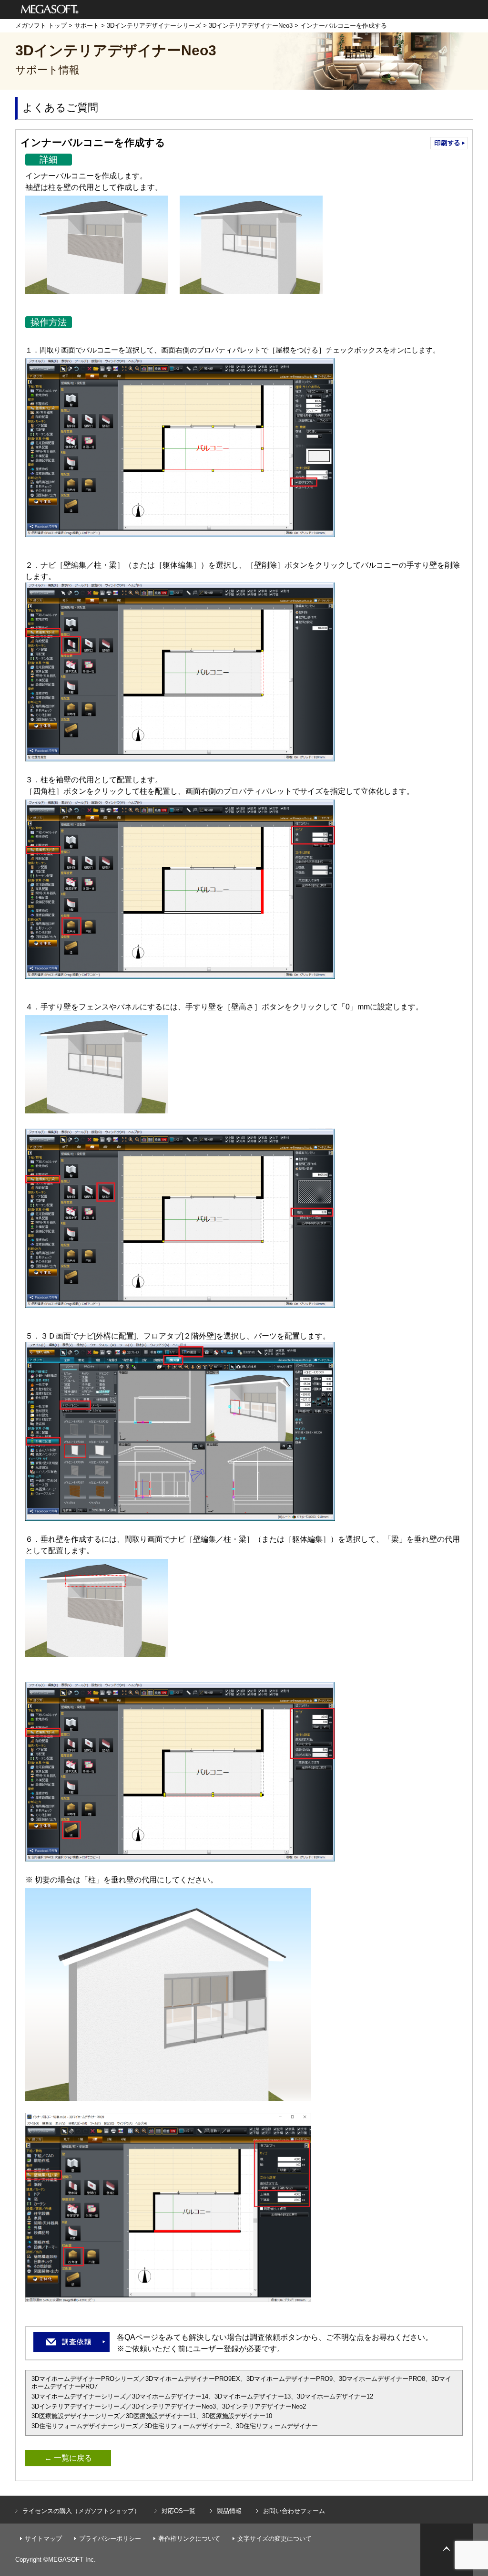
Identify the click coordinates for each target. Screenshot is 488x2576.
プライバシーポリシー (110, 2539)
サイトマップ (43, 2539)
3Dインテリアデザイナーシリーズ (154, 26)
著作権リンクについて (189, 2539)
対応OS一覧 (178, 2511)
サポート (87, 26)
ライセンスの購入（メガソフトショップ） (81, 2511)
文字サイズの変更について (274, 2539)
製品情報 (229, 2511)
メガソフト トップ (41, 26)
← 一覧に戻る (68, 2458)
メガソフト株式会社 (50, 10)
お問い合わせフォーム (294, 2511)
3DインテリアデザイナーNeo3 (251, 26)
